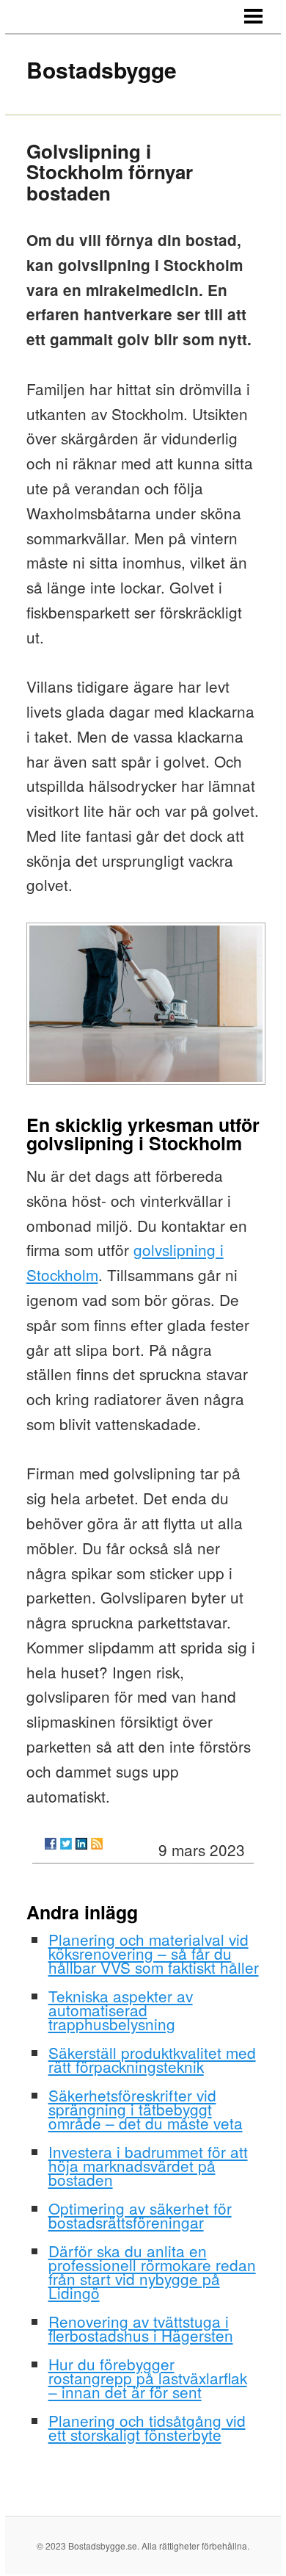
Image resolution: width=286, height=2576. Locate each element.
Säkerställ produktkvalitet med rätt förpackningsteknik (152, 2059)
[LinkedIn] (81, 1844)
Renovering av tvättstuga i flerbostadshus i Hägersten (141, 2328)
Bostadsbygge (102, 69)
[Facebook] (51, 1844)
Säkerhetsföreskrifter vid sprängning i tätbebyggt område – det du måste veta (146, 2109)
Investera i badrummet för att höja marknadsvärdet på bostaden (148, 2165)
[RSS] (97, 1844)
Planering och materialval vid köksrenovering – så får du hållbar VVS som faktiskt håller (154, 1953)
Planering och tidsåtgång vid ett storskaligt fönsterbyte (147, 2427)
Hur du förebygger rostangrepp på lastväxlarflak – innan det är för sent (148, 2378)
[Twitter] (66, 1844)
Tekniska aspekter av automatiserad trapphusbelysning (121, 2010)
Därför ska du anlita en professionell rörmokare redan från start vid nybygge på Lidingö (152, 2272)
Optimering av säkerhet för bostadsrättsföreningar (140, 2215)
